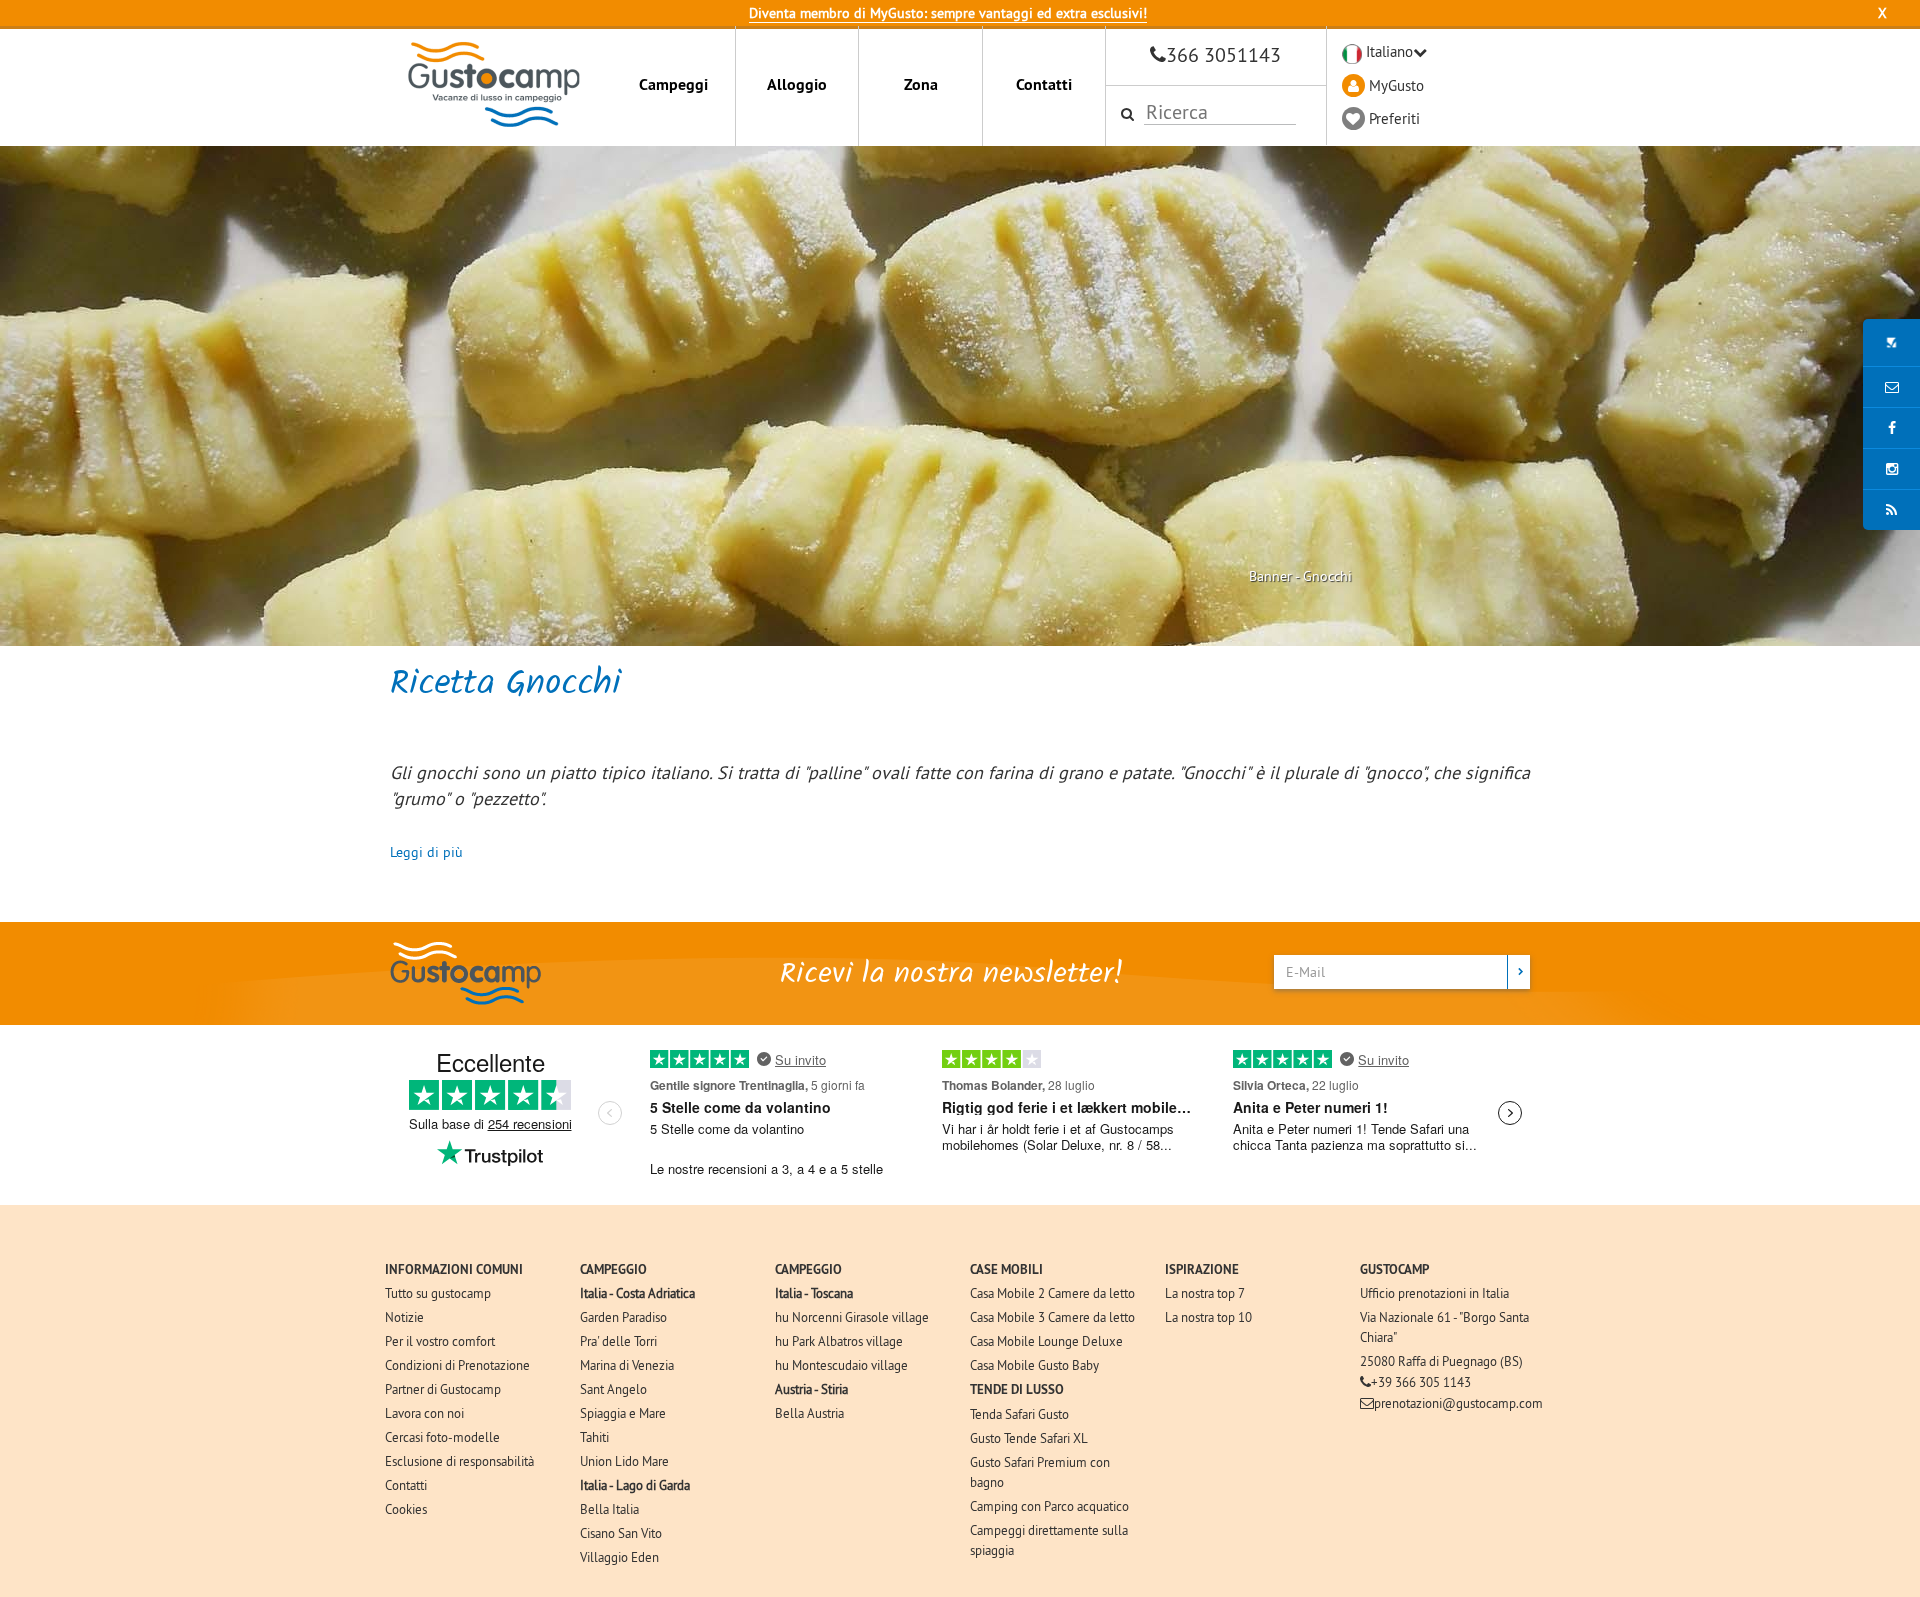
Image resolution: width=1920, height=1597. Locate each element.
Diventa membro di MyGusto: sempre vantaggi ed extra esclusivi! (948, 13)
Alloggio (797, 84)
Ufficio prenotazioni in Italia (1434, 1293)
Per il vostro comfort (440, 1341)
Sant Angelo (613, 1389)
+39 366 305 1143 (1421, 1382)
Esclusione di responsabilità (459, 1461)
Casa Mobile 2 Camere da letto (1052, 1293)
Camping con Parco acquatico (1049, 1506)
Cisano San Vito (621, 1533)
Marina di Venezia (627, 1365)
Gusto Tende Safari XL (1029, 1438)
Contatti (1044, 84)
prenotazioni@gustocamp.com (1458, 1403)
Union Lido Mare (624, 1461)
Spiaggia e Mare (623, 1413)
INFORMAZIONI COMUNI (454, 1269)
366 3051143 (1223, 54)
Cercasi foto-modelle (442, 1437)
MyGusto (1396, 85)
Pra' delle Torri (618, 1341)
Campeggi (673, 84)
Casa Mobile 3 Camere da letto (1052, 1317)
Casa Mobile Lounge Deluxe (1046, 1341)
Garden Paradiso (623, 1317)
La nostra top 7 (1205, 1293)
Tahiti (594, 1437)
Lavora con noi (424, 1413)
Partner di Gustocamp (443, 1389)
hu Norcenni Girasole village (852, 1317)
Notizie (404, 1317)
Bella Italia (609, 1509)
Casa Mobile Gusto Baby (1034, 1365)
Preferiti (1394, 118)
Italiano (1389, 51)
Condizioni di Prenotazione (457, 1365)
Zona (921, 84)
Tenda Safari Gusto (1019, 1414)
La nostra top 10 (1208, 1317)
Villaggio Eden (619, 1557)
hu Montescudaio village (841, 1365)
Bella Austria (809, 1413)
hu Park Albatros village (839, 1341)
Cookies (406, 1509)
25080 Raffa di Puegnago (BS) (1441, 1361)
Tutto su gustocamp (438, 1293)
